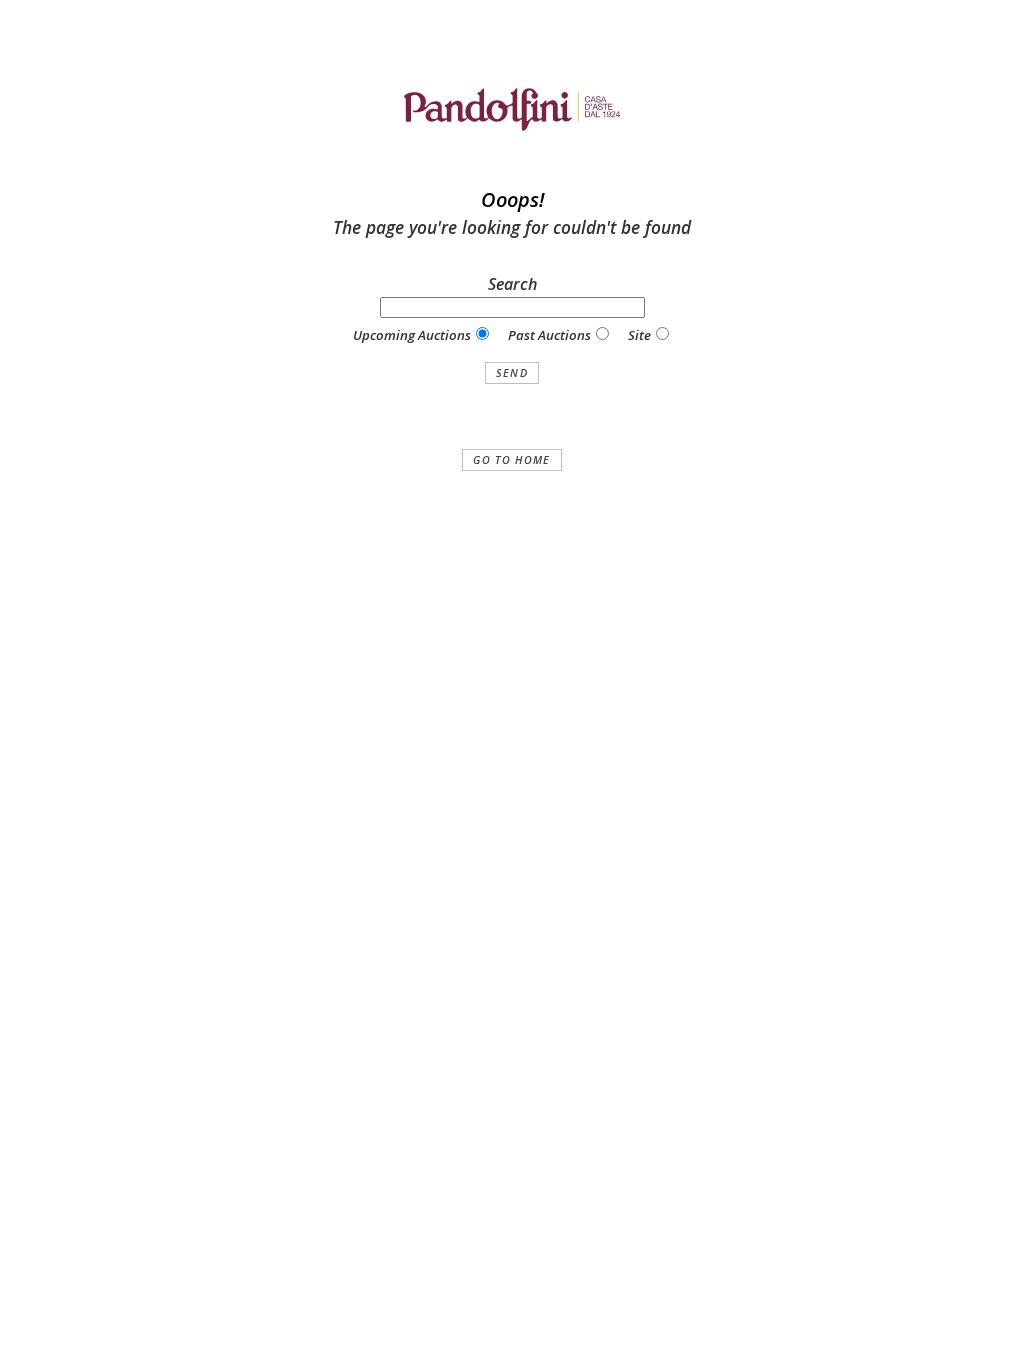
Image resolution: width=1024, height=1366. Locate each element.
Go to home (511, 460)
